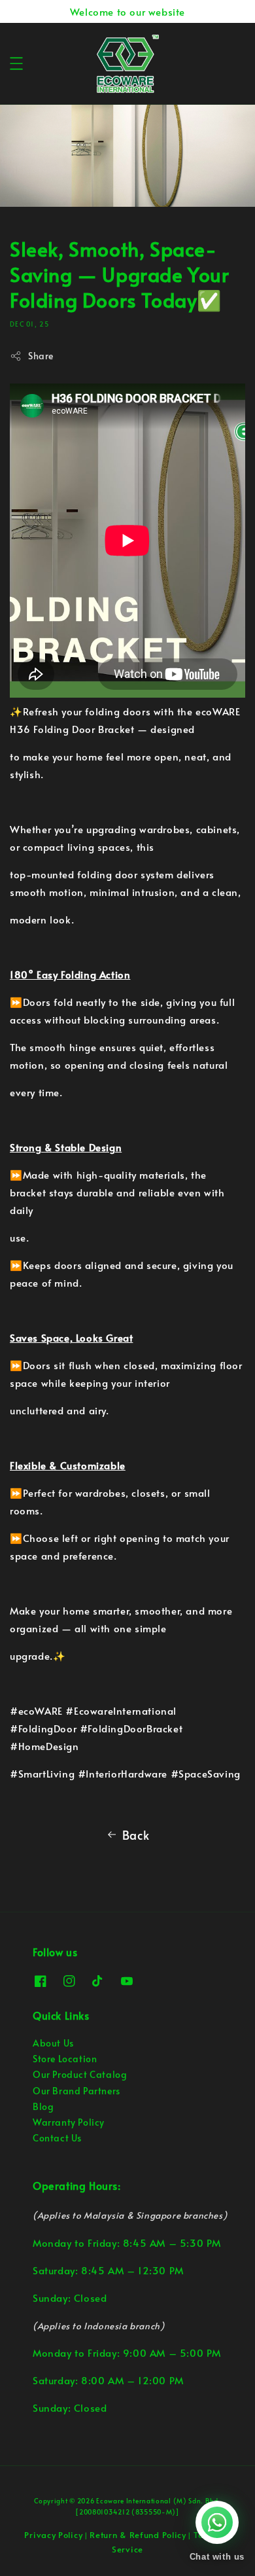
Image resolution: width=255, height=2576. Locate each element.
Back (136, 1835)
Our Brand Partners (76, 2091)
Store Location (65, 2059)
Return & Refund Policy (138, 2535)
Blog (43, 2106)
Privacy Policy (53, 2535)
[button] (16, 63)
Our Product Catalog (80, 2074)
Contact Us (57, 2138)
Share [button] (41, 356)
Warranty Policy (69, 2122)
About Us (53, 2043)
